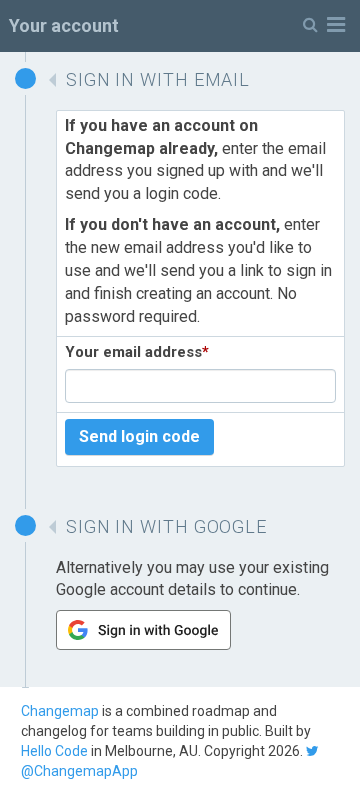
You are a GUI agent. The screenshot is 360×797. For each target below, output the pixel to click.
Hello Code (54, 751)
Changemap (60, 711)
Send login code (139, 436)
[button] (324, 25)
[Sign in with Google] (143, 644)
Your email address (137, 352)
